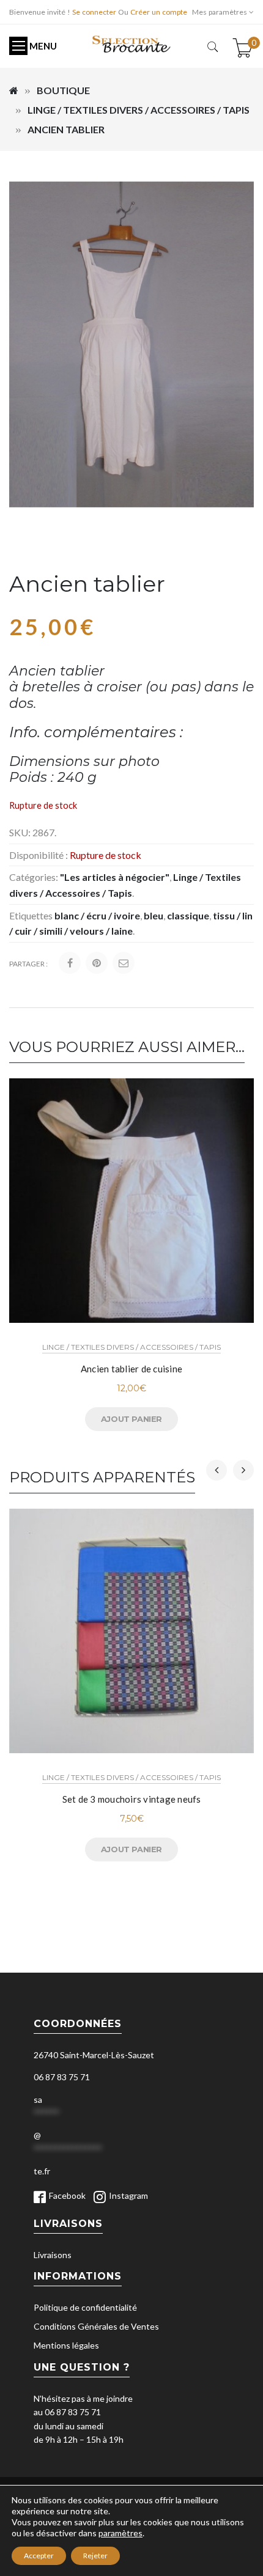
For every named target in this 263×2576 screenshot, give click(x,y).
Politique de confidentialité (85, 2307)
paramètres (120, 2533)
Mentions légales (66, 2345)
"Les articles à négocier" (115, 877)
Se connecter (94, 12)
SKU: (20, 832)
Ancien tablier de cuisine (131, 1369)
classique (188, 915)
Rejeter (95, 2556)
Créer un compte (159, 12)
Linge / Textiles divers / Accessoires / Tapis (139, 110)
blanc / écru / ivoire (97, 915)
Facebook (67, 2195)
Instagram (128, 2195)
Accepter (39, 2556)
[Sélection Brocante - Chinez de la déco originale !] (132, 43)
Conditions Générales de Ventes (96, 2326)
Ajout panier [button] (131, 1419)
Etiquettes (31, 915)
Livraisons (53, 2255)
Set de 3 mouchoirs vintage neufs (132, 1799)
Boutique (63, 90)
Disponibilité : (39, 855)
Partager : (28, 964)
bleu (154, 915)
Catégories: (34, 877)
